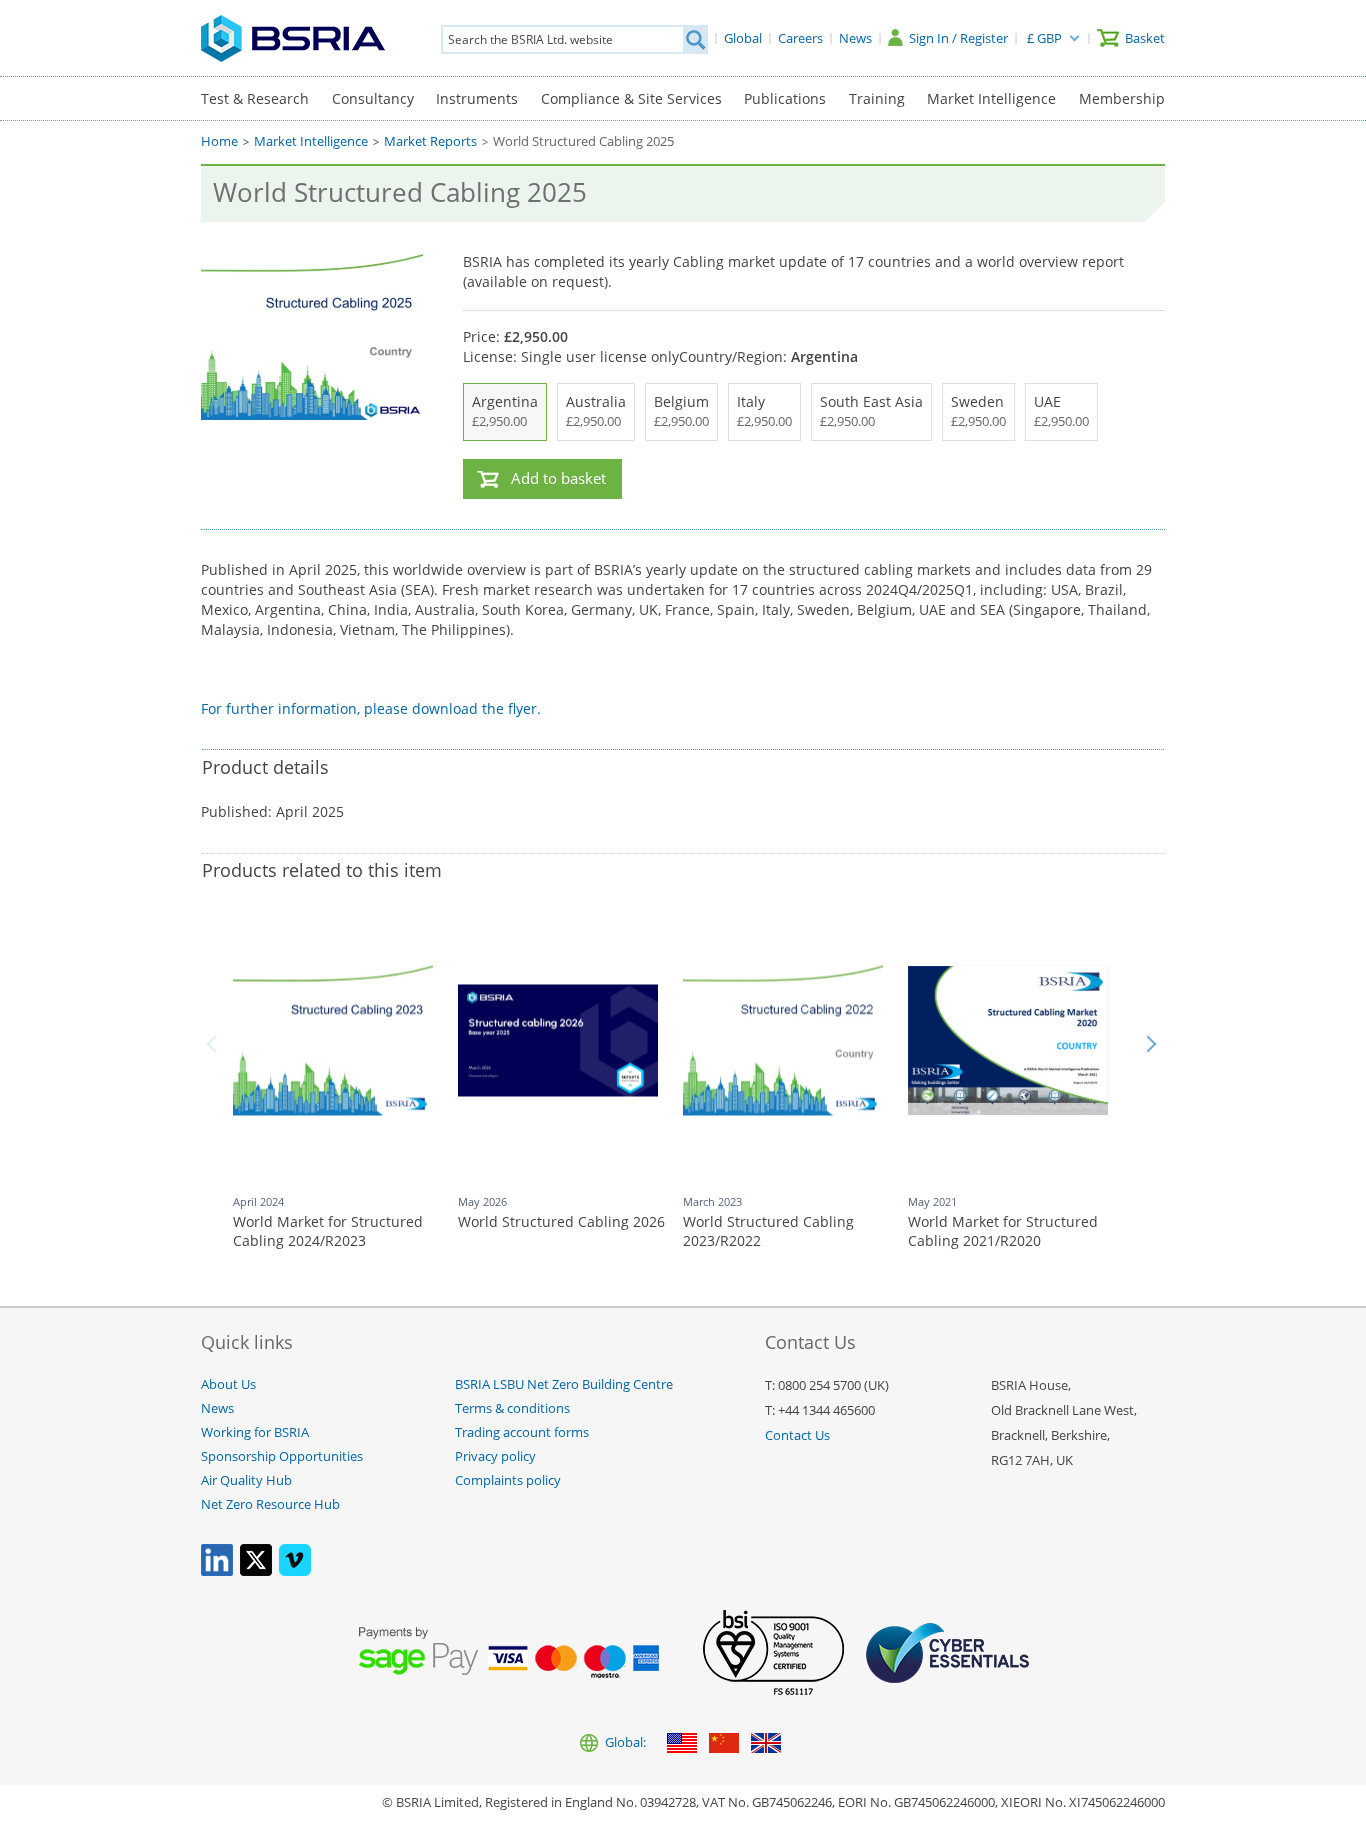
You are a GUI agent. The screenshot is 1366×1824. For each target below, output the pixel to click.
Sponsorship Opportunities (282, 1456)
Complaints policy (508, 1480)
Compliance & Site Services (631, 98)
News (217, 1408)
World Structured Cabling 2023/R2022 (768, 1231)
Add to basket (558, 478)
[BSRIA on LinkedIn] (217, 1571)
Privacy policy (495, 1456)
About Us (228, 1384)
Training (877, 98)
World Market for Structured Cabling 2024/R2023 (328, 1231)
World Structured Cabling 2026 (561, 1221)
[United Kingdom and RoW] (766, 1744)
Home (219, 141)
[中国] (724, 1744)
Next (1151, 1044)
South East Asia (871, 411)
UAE (1061, 411)
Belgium (681, 411)
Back (215, 1044)
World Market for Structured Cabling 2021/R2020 (1003, 1231)
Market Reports (430, 141)
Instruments (477, 98)
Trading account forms (522, 1432)
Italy (764, 411)
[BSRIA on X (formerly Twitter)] (256, 1571)
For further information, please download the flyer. (371, 708)
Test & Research (255, 98)
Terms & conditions (512, 1408)
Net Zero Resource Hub (270, 1504)
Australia (596, 411)
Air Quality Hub (246, 1480)
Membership (1122, 98)
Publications (785, 98)
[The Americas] (682, 1744)
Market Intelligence (991, 98)
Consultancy (373, 98)
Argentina (505, 411)
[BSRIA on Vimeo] (295, 1571)
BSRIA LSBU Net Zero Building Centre (564, 1384)
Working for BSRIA (255, 1432)
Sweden (978, 411)
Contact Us (797, 1435)
